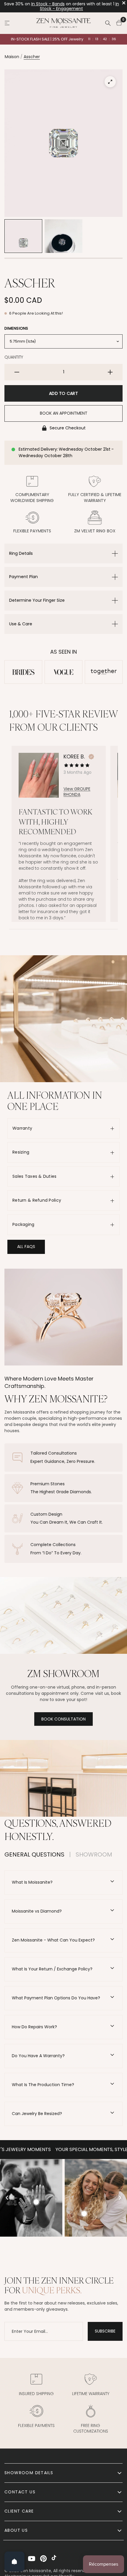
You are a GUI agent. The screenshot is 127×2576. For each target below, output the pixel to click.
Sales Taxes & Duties (35, 1176)
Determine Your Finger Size (37, 600)
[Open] (14, 2562)
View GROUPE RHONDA (77, 792)
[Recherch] (108, 23)
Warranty (22, 1128)
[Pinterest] (43, 2559)
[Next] (120, 2198)
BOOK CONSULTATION (63, 1719)
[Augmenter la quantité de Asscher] (110, 372)
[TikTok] (55, 2559)
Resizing (21, 1152)
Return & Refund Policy (37, 1200)
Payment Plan (23, 577)
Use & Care (21, 624)
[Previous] (7, 2198)
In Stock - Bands (48, 4)
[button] (26, 1247)
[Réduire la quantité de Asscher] (17, 372)
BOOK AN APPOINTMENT (64, 413)
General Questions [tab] (34, 1854)
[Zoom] (110, 82)
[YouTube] (32, 2559)
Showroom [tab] (94, 1854)
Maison (12, 57)
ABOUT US (16, 2530)
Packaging (23, 1224)
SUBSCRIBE (105, 2331)
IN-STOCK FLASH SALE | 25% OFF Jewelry (47, 39)
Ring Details (21, 553)
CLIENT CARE (19, 2511)
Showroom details (29, 2473)
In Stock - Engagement (79, 6)
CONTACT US (20, 2492)
